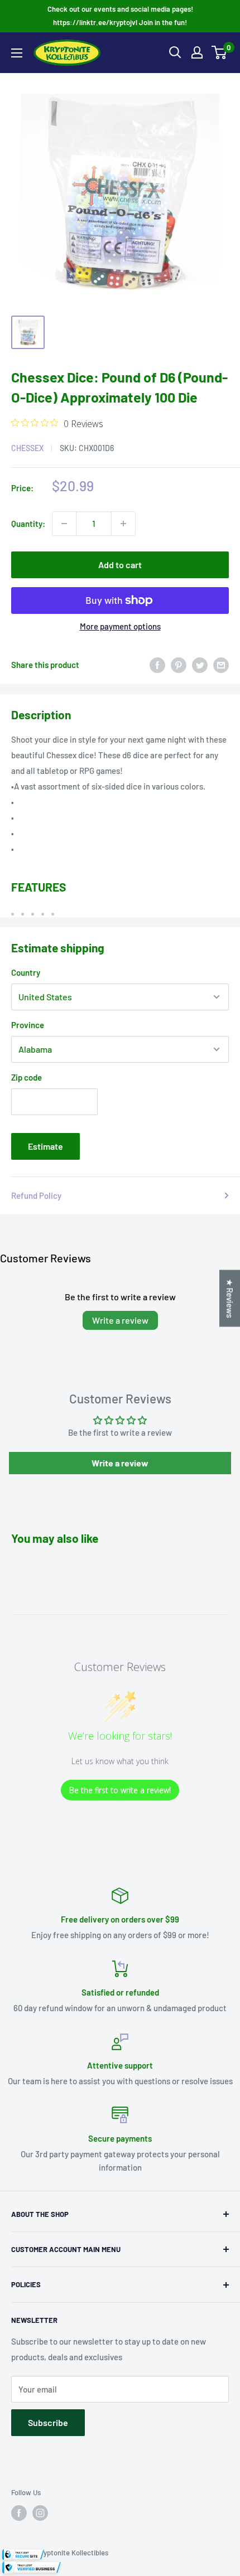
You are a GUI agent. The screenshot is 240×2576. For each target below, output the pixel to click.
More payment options (120, 626)
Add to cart (120, 565)
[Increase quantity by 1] (123, 524)
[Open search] (175, 52)
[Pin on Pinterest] (179, 665)
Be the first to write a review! (120, 1790)
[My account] (197, 52)
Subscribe (48, 2422)
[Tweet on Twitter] (200, 665)
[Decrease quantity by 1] (64, 524)
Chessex (27, 448)
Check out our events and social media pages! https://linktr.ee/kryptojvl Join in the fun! (120, 16)
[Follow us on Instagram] (40, 2513)
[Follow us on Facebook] (19, 2513)
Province (28, 1025)
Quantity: (28, 524)
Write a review (120, 1320)
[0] (220, 52)
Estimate (45, 1146)
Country (26, 972)
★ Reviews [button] (230, 1299)
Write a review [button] (120, 1463)
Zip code (27, 1077)
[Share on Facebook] (157, 665)
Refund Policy (36, 1195)
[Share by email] (221, 665)
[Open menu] (17, 53)
